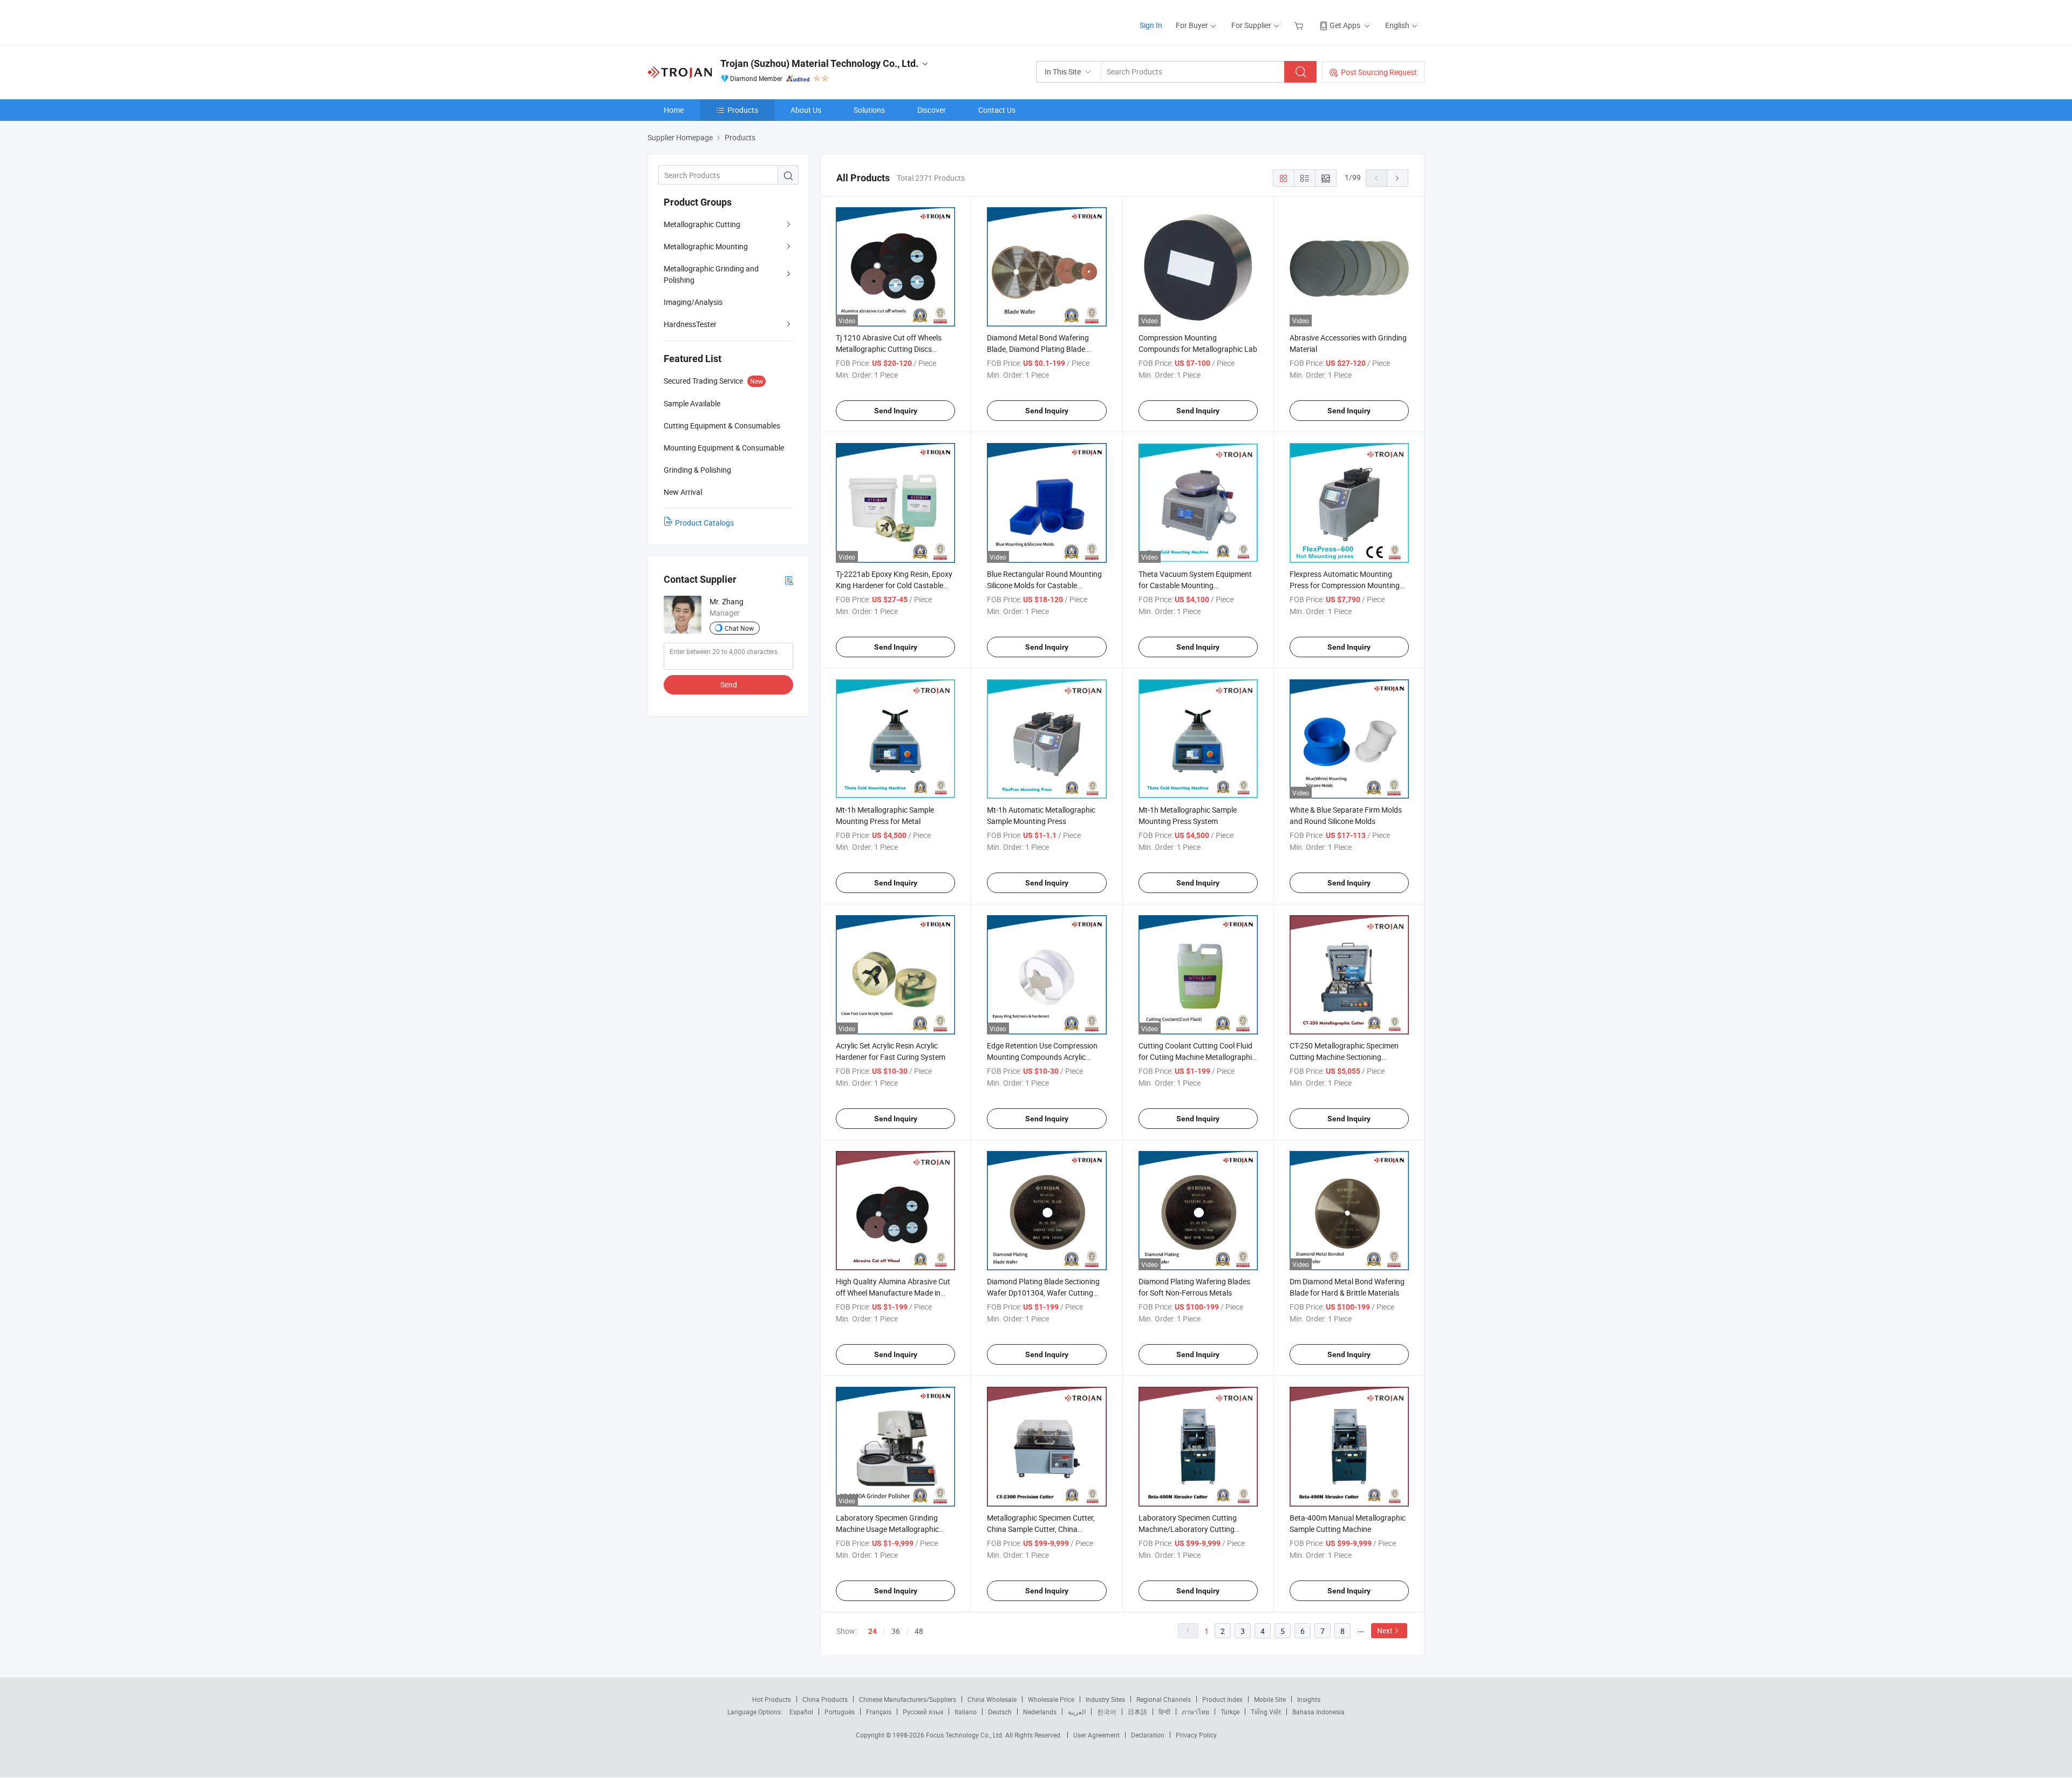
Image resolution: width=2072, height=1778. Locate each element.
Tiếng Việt (1266, 1712)
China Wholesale (992, 1699)
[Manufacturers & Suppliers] (717, 21)
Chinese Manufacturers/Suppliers (908, 1699)
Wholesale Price (1051, 1699)
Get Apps (1345, 25)
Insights (1309, 1699)
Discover (932, 110)
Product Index (1222, 1699)
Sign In (1151, 25)
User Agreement (1096, 1735)
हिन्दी (1164, 1712)
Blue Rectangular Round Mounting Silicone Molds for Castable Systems (1044, 585)
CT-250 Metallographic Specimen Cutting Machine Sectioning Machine (1344, 1057)
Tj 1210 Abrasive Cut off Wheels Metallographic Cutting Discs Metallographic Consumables (889, 349)
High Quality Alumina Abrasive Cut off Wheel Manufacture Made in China (893, 1293)
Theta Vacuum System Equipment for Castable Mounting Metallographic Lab (1195, 585)
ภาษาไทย (1195, 1712)
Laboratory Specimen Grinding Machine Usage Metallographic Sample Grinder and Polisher (887, 1529)
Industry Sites (1105, 1699)
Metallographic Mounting (706, 246)
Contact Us (997, 110)
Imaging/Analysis (693, 302)
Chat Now (739, 628)
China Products (825, 1699)
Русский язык (923, 1712)
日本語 (1137, 1712)
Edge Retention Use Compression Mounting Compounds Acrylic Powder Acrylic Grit (1042, 1057)
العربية (1077, 1712)
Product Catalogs (704, 523)
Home (674, 110)
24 (873, 1631)
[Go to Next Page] (1398, 178)
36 (896, 1631)
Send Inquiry (896, 411)
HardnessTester (690, 324)
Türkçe (1230, 1712)
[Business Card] (789, 580)
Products (743, 110)
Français (879, 1712)
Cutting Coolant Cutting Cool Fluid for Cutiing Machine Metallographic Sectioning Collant (1197, 1057)
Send (729, 684)
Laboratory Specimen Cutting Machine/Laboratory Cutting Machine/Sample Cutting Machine (1195, 1529)
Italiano (966, 1712)
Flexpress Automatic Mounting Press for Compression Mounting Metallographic (1345, 585)
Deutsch (1000, 1712)
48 (919, 1631)
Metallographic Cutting (702, 224)
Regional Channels (1164, 1699)
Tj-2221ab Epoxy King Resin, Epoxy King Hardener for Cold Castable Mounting (894, 585)
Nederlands (1040, 1712)
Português (840, 1712)
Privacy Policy (1196, 1735)
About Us (806, 110)
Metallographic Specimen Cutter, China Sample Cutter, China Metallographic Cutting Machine (1041, 1529)
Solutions (869, 110)
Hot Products (772, 1699)
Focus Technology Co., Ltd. (966, 1735)
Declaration (1148, 1735)
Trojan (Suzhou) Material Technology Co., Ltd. (819, 63)
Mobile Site (1270, 1699)
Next (1385, 1630)
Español (801, 1712)
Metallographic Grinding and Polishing (711, 274)
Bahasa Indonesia (1318, 1712)
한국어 (1107, 1712)
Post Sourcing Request (1379, 72)
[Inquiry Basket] (1300, 25)
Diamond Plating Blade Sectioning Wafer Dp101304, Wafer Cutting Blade (1043, 1293)
